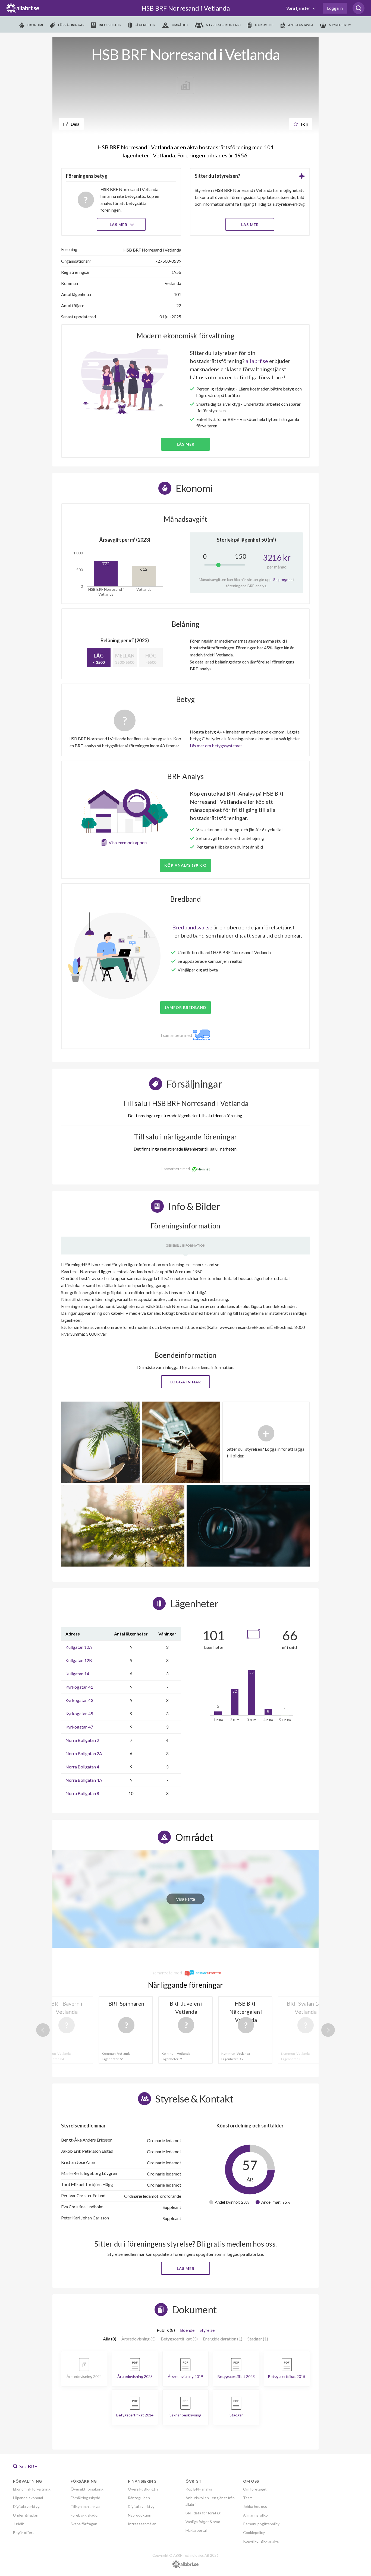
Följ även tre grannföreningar (147, 1324)
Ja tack (186, 1340)
